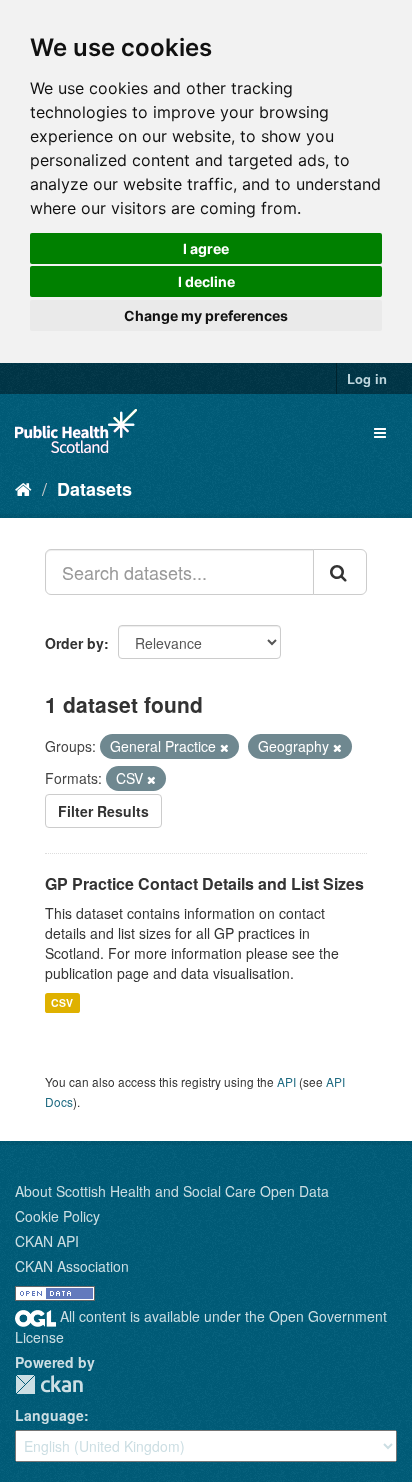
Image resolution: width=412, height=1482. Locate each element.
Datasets (94, 489)
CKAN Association (72, 1266)
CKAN (49, 1384)
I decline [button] (206, 281)
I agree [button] (206, 248)
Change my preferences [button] (206, 315)
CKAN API (47, 1241)
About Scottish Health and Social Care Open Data (172, 1191)
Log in (367, 378)
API (286, 1081)
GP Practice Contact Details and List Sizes (204, 883)
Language (49, 1415)
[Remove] (224, 747)
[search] (340, 572)
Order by (74, 643)
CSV (62, 1002)
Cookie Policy (57, 1216)
